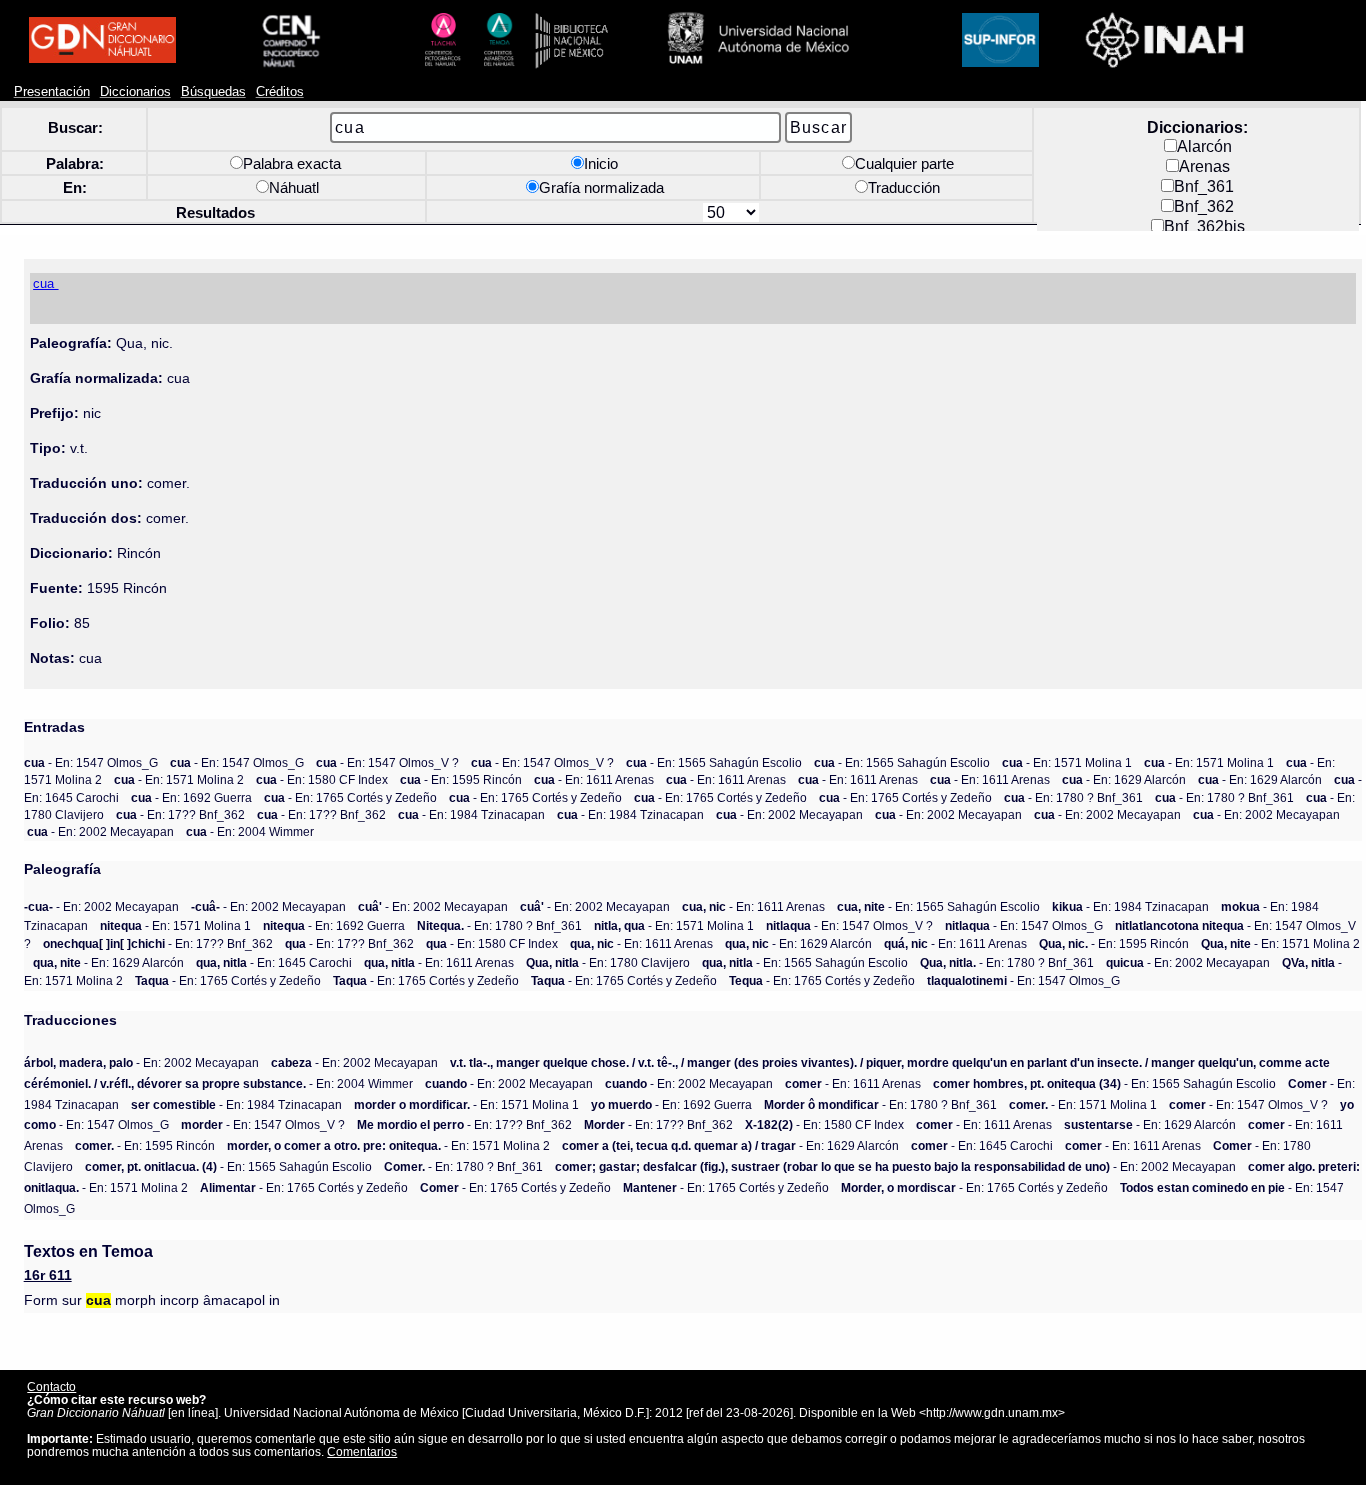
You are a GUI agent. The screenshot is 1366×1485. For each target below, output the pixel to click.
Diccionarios (135, 92)
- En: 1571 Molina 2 (179, 779)
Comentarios (362, 1451)
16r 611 (48, 1275)
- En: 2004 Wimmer (250, 831)
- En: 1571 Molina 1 (1067, 762)
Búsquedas (213, 92)
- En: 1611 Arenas (594, 779)
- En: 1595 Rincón (461, 779)
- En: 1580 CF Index (322, 779)
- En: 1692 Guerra (191, 797)
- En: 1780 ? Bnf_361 (1073, 797)
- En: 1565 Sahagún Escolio (714, 762)
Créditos (280, 92)
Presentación (52, 92)
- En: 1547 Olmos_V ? (387, 762)
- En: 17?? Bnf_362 (180, 814)
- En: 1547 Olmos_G (91, 762)
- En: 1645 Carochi (274, 962)
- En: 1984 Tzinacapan (471, 814)
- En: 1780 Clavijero (608, 962)
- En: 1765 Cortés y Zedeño (350, 797)
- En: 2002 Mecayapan (789, 814)
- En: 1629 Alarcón (1124, 779)
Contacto (51, 1386)
